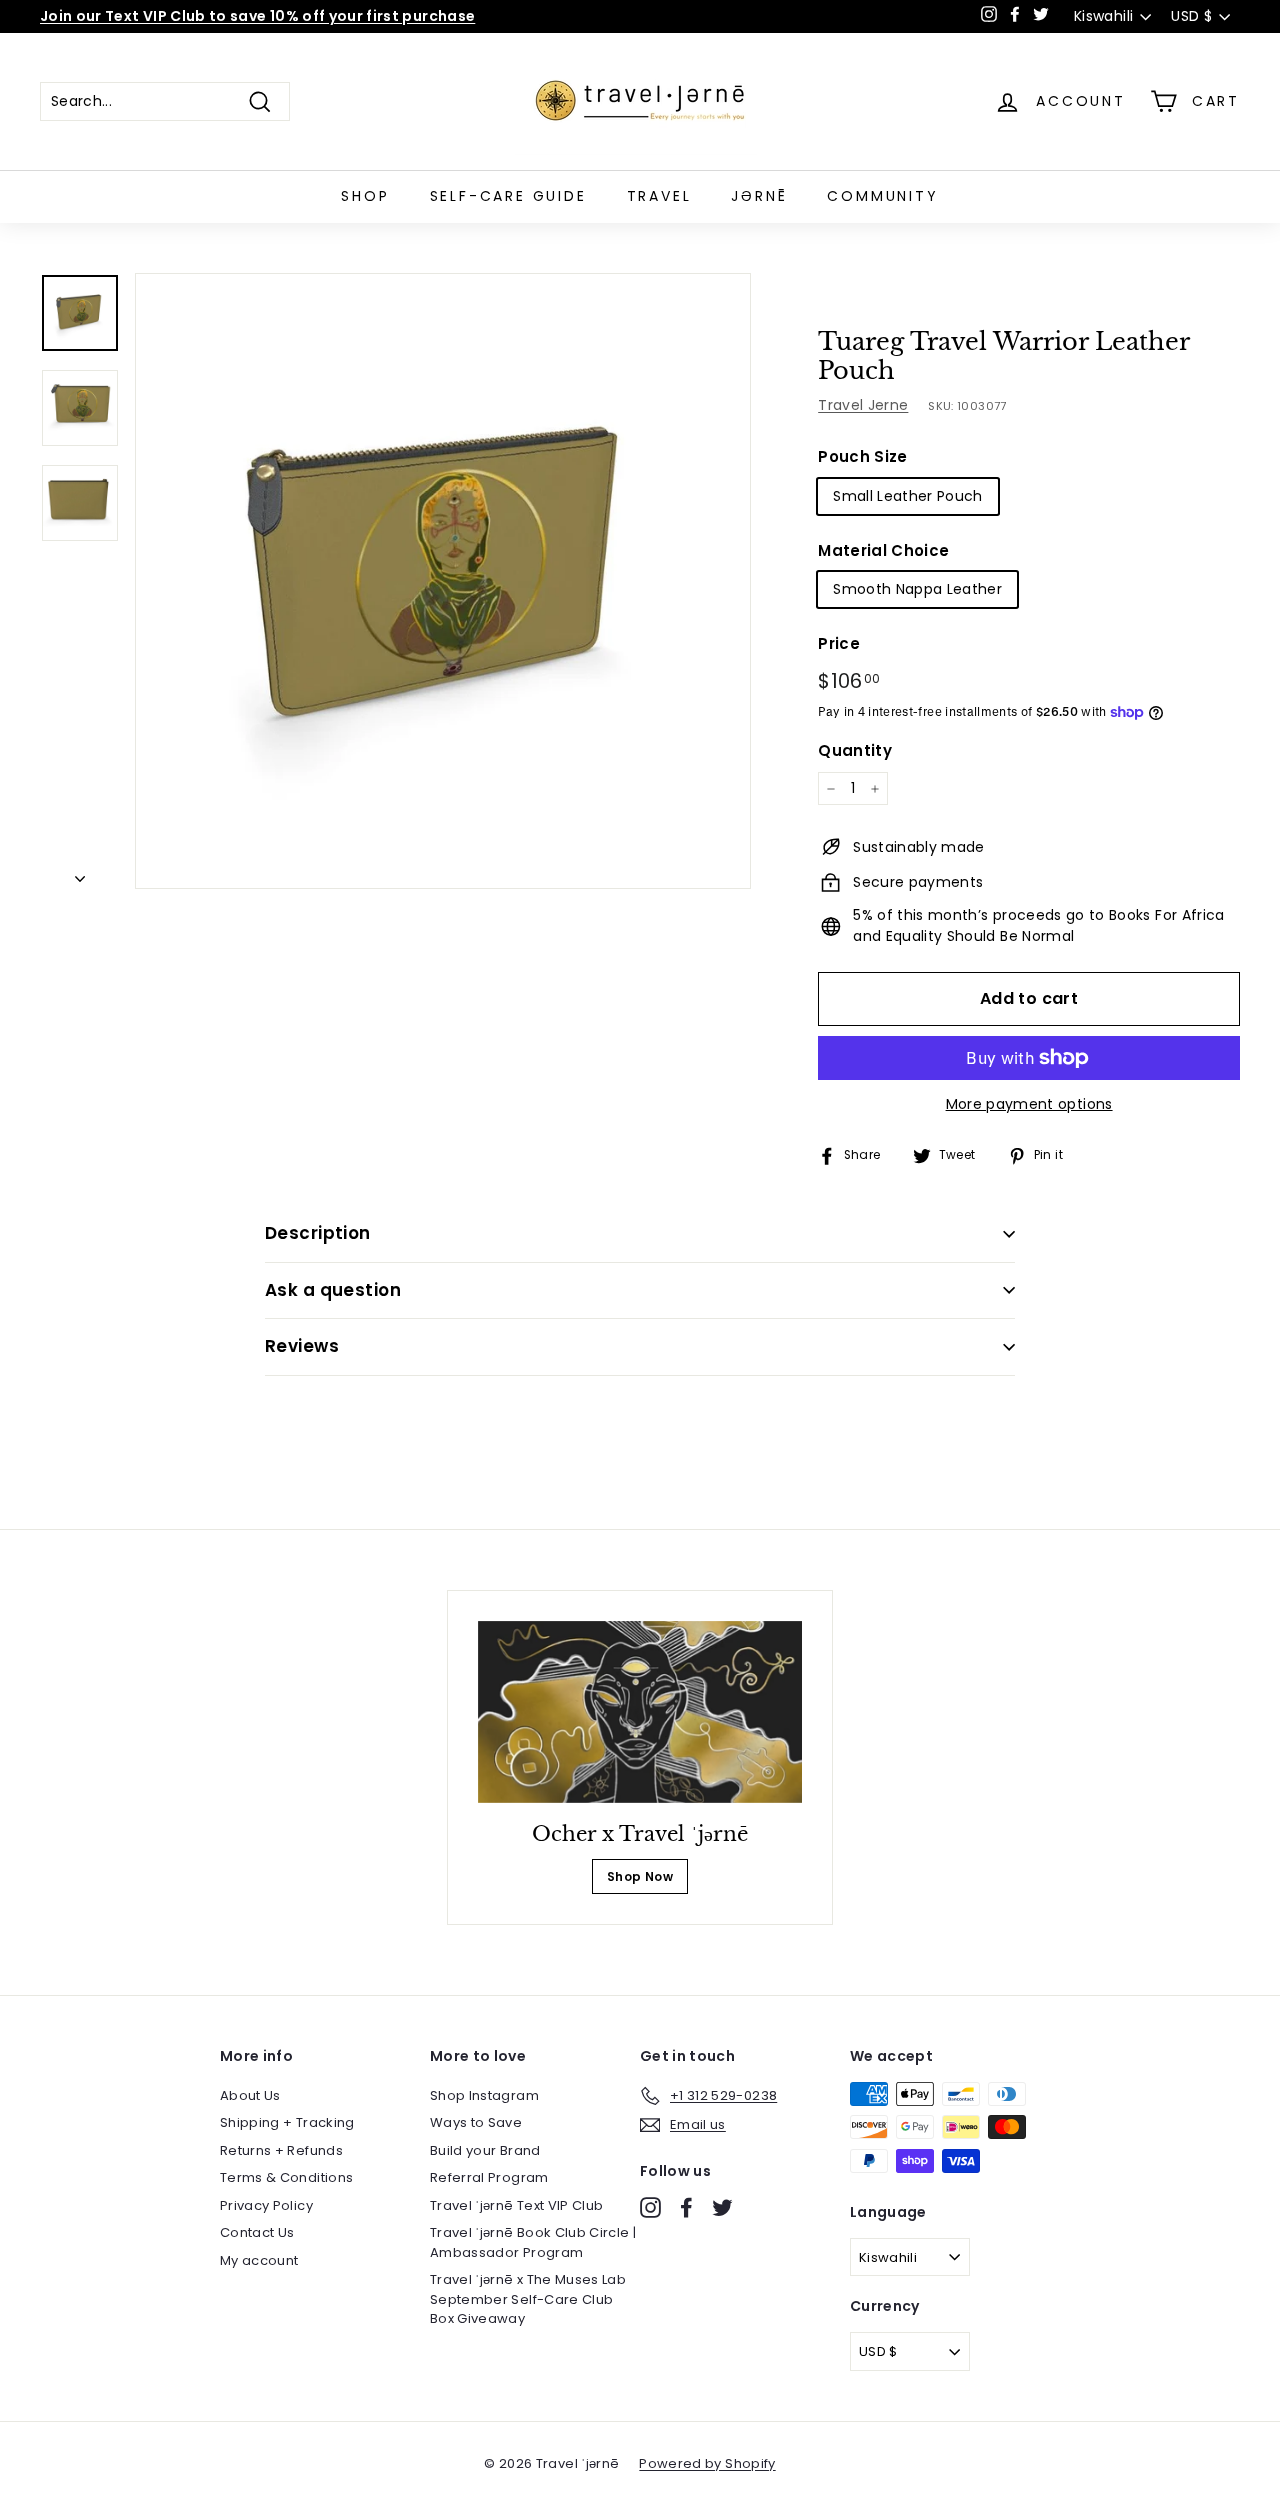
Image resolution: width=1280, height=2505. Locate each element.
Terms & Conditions (286, 2177)
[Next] (80, 873)
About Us (250, 2095)
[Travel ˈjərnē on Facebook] (686, 2207)
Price (839, 643)
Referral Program (489, 2177)
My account (259, 2260)
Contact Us (257, 2232)
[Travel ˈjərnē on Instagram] (650, 2207)
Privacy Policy (266, 2205)
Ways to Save (476, 2122)
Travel (659, 196)
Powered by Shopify (707, 2463)
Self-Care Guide (508, 196)
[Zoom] (443, 581)
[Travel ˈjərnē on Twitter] (722, 2207)
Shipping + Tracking (287, 2122)
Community (882, 196)
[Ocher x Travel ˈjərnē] (640, 1712)
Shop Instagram (484, 2095)
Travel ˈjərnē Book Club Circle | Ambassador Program (533, 2242)
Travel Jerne (863, 405)
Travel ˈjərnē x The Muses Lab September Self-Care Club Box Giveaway (528, 2299)
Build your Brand (485, 2150)
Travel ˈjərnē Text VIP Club (516, 2205)
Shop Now (640, 1876)
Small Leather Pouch (908, 496)
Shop (365, 196)
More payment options (1029, 1104)
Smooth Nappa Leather (917, 589)
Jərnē (759, 196)
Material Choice (883, 550)
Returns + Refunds (281, 2150)
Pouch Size (863, 456)
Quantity (855, 750)
